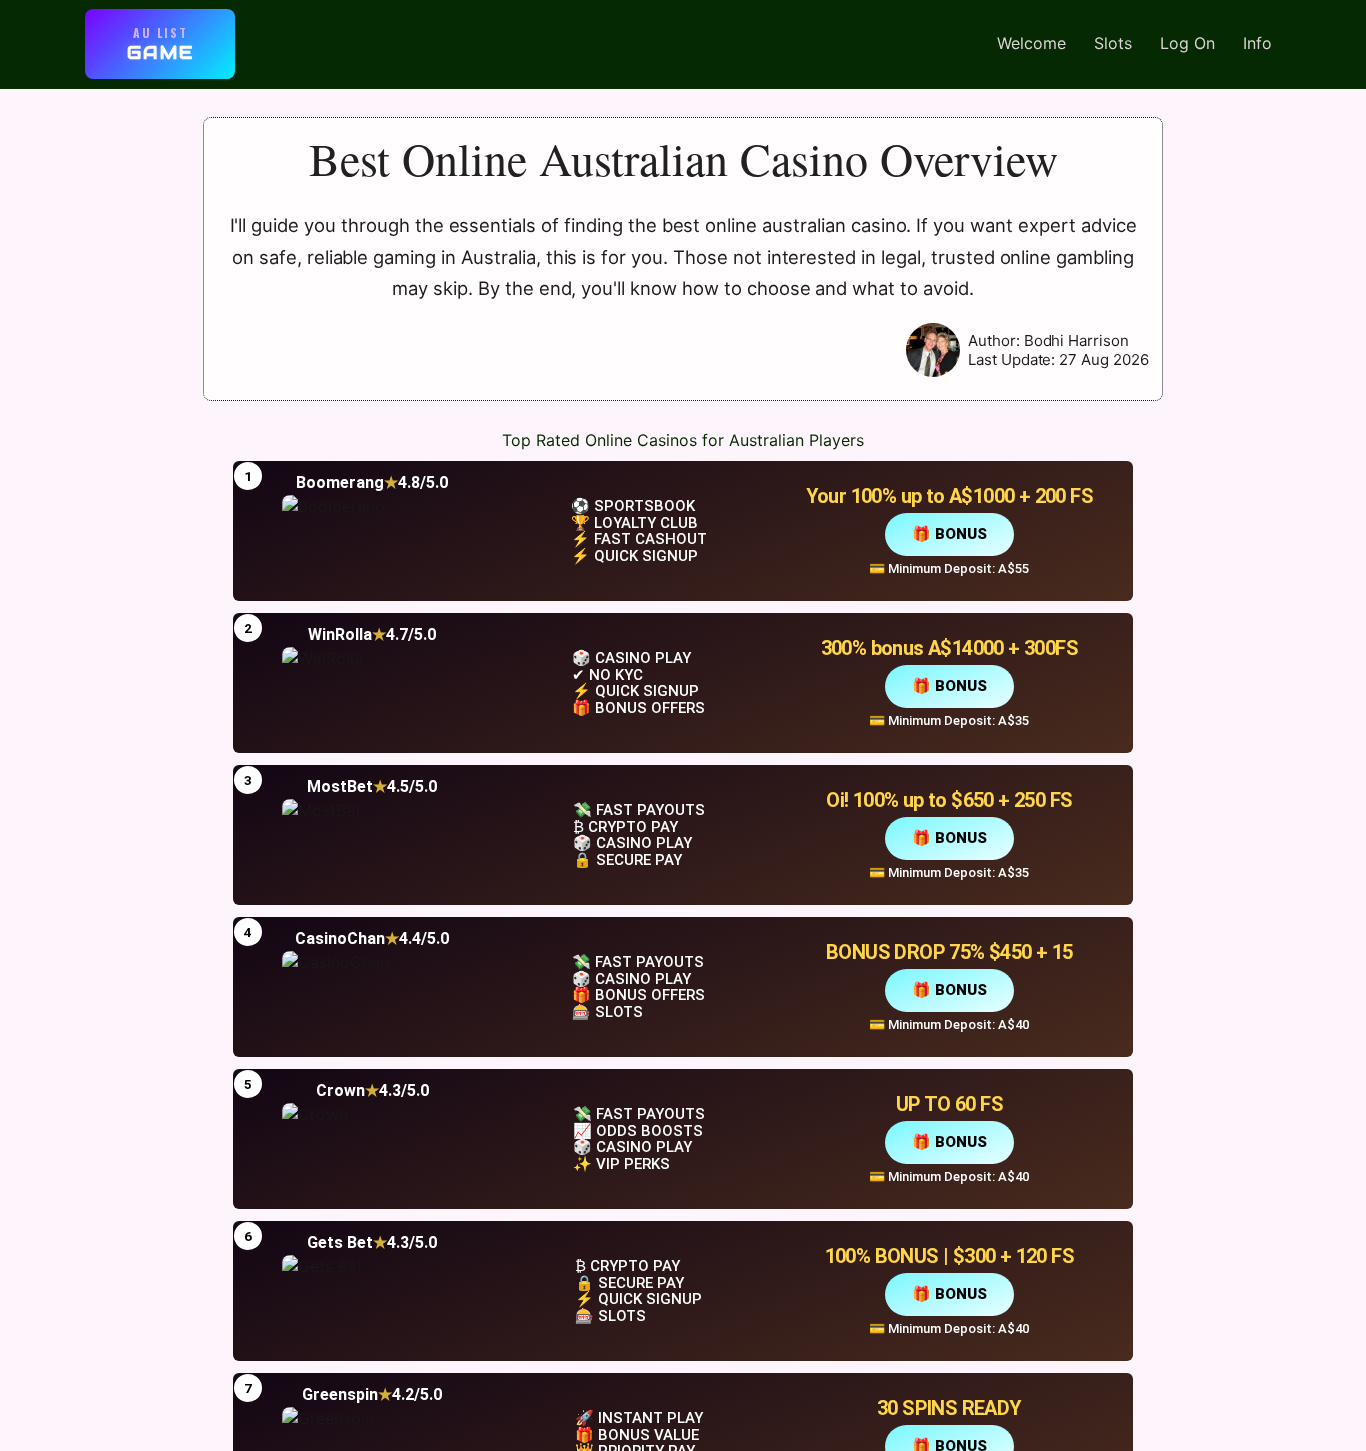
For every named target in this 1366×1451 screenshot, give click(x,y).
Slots (1113, 43)
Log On (1187, 43)
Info (1257, 43)
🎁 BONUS (949, 534)
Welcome (1031, 43)
